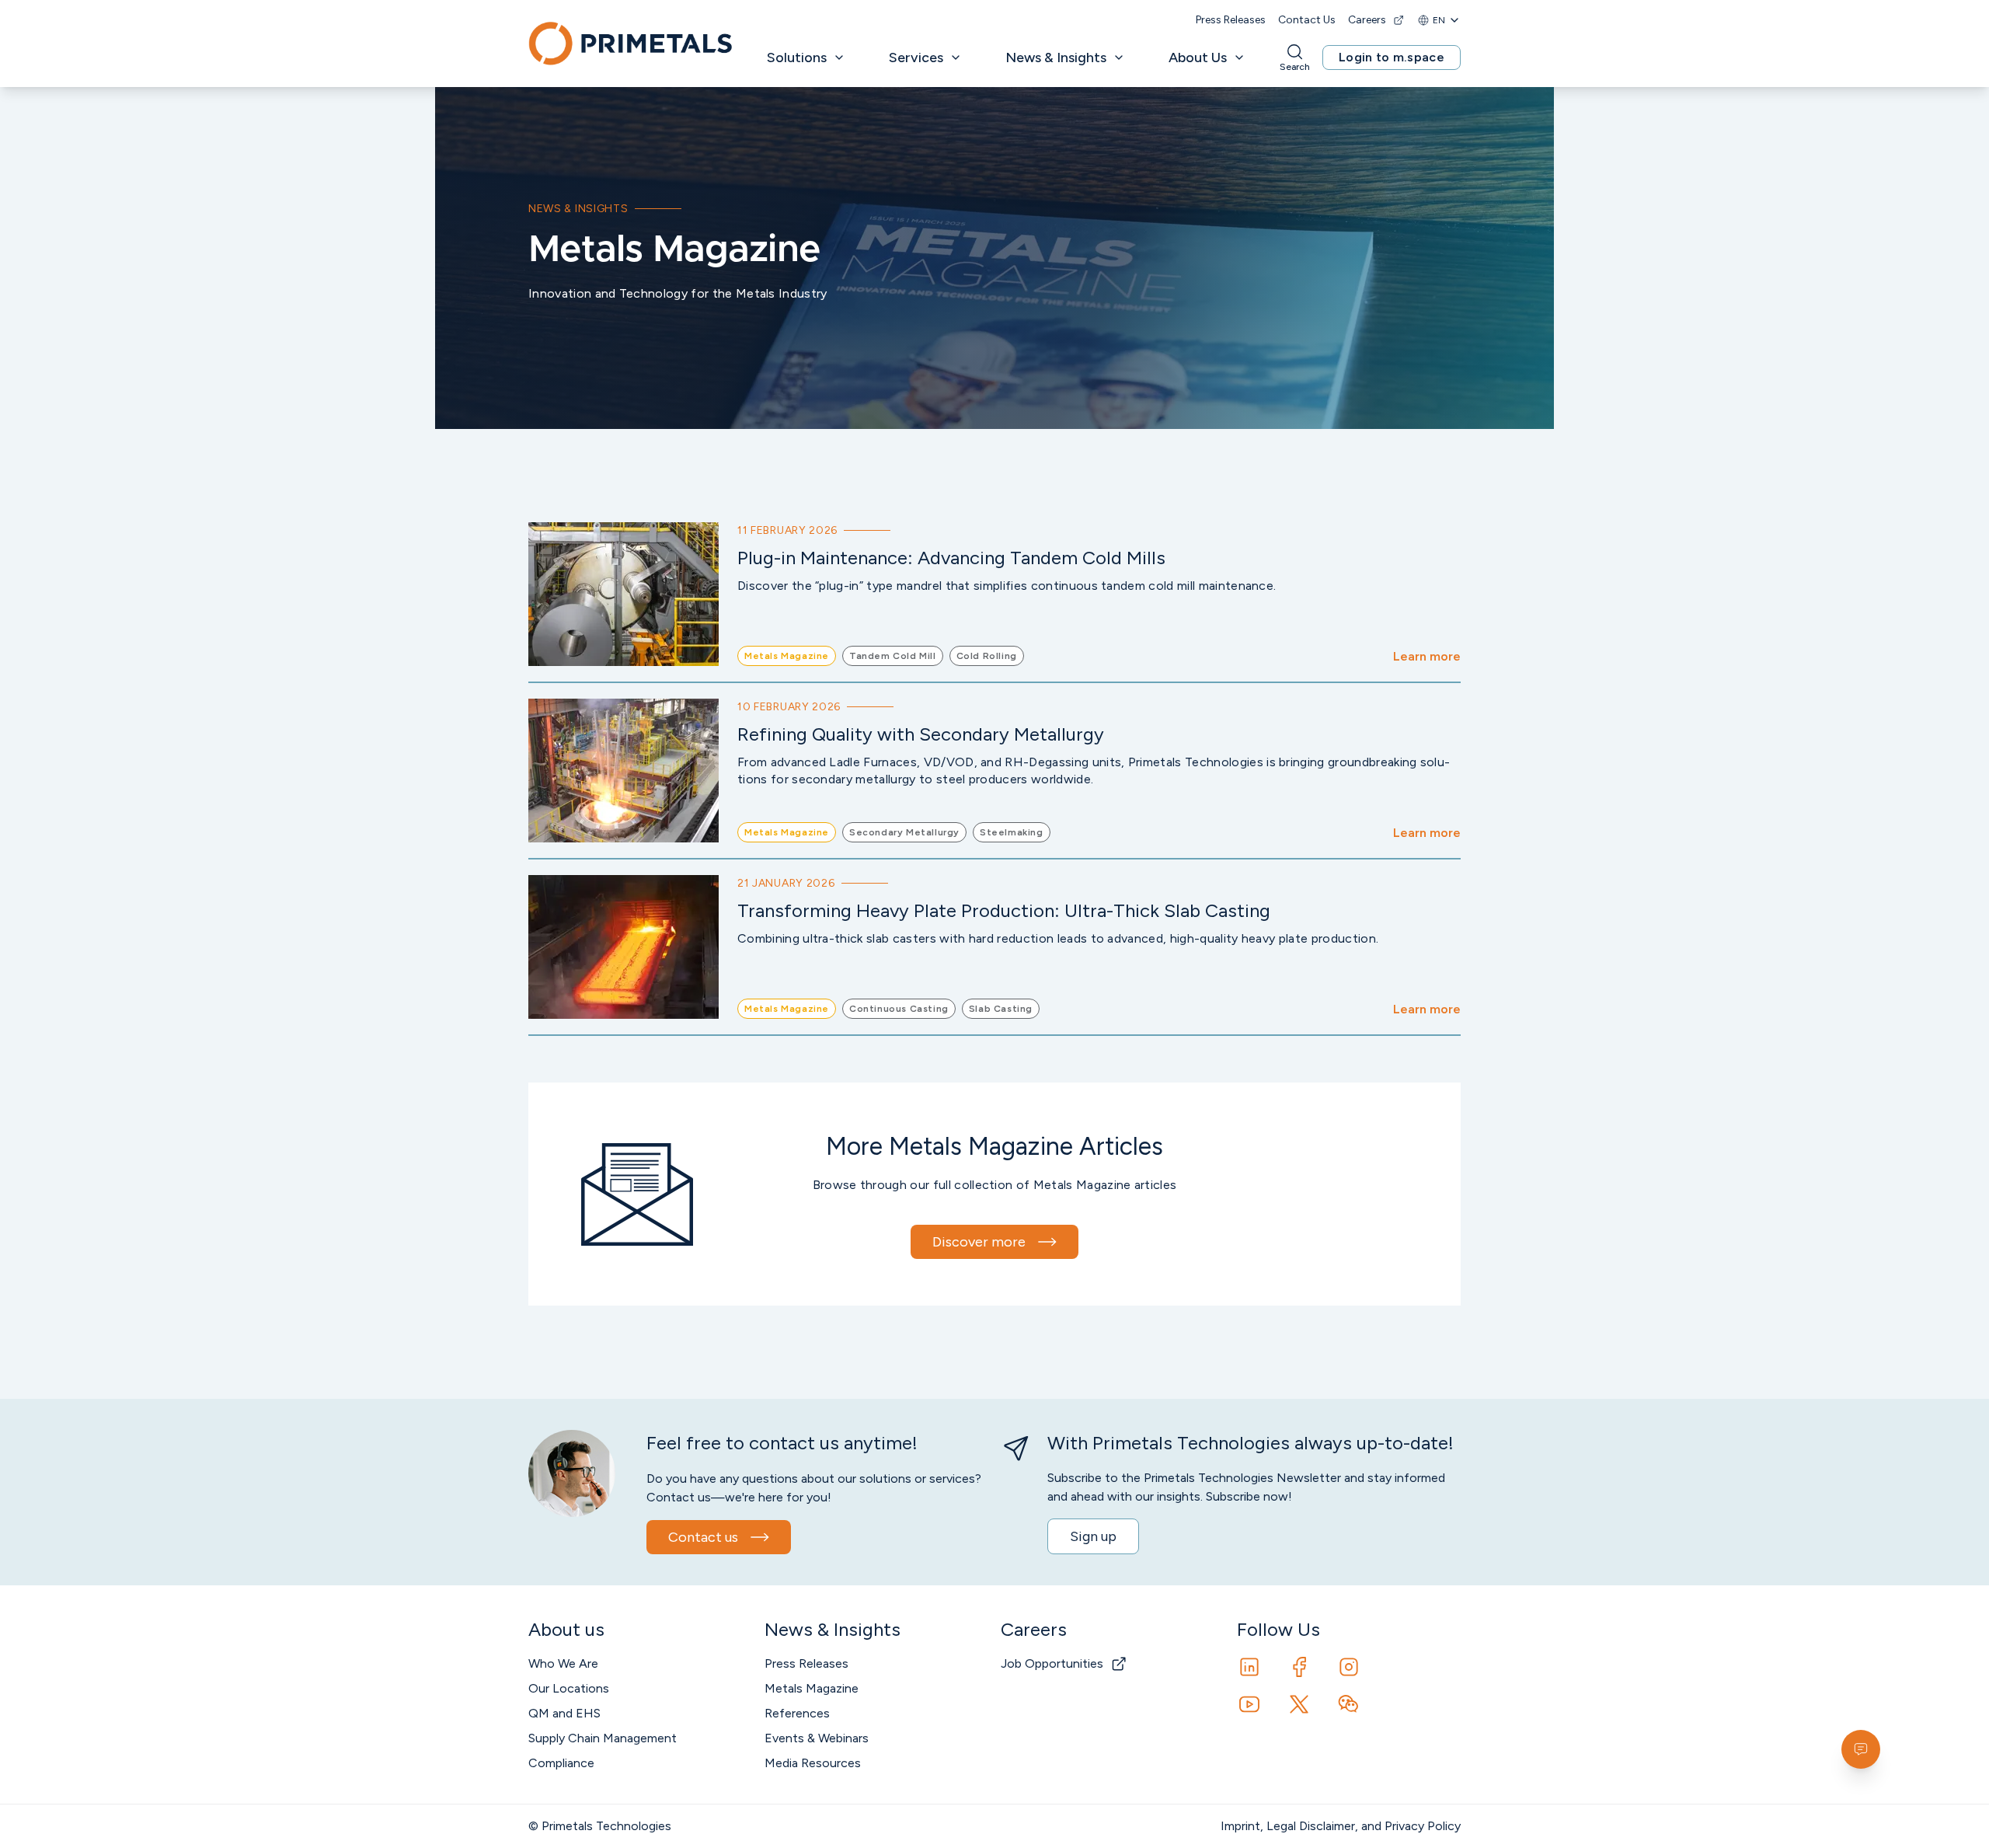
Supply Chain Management (603, 1738)
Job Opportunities (1052, 1663)
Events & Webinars (817, 1738)
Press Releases (1231, 20)
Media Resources (813, 1763)
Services (916, 58)
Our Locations (569, 1688)
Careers (1367, 20)
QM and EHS (564, 1713)
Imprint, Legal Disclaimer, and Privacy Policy (1341, 1826)
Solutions (797, 58)
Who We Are (563, 1663)
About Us (1198, 58)
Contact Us (1307, 20)
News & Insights (1056, 58)
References (797, 1713)
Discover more (979, 1242)
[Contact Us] (1861, 1749)
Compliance (561, 1763)
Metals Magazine (812, 1688)
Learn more (1427, 656)
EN (1439, 20)
